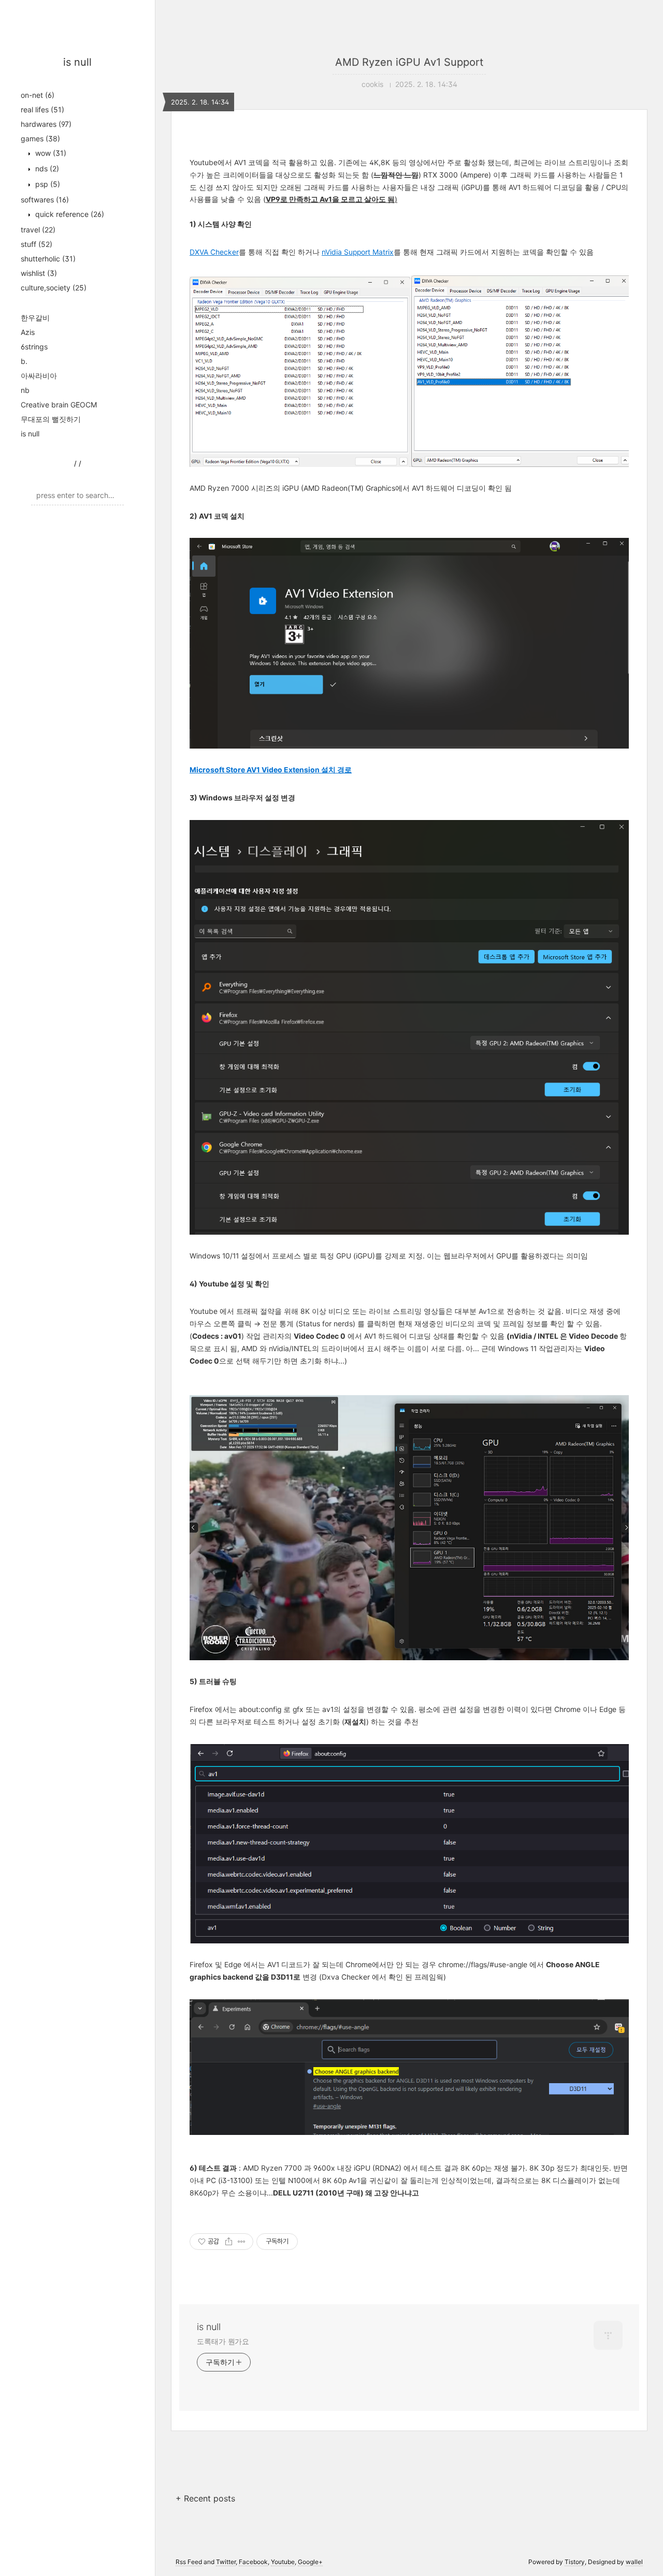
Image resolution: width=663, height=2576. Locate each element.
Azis (28, 332)
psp (47, 184)
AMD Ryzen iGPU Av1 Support (409, 62)
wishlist (39, 273)
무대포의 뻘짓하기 (51, 419)
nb (25, 390)
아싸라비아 (39, 376)
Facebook (253, 2562)
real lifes (42, 109)
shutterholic (48, 259)
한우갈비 (35, 318)
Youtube (283, 2562)
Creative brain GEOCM (59, 405)
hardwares (46, 124)
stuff (37, 244)
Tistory (575, 2562)
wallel (634, 2562)
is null (77, 62)
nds (46, 169)
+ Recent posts (205, 2498)
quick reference (69, 214)
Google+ (310, 2562)
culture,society (54, 288)
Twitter (226, 2562)
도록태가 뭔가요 (223, 2341)
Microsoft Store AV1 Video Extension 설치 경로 (271, 770)
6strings (34, 347)
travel (38, 230)
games (40, 138)
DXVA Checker (214, 252)
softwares (45, 200)
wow (50, 153)
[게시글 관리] (242, 2242)
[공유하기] (229, 2242)
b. (24, 361)
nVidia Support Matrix (358, 252)
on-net (38, 95)
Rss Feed (189, 2562)
